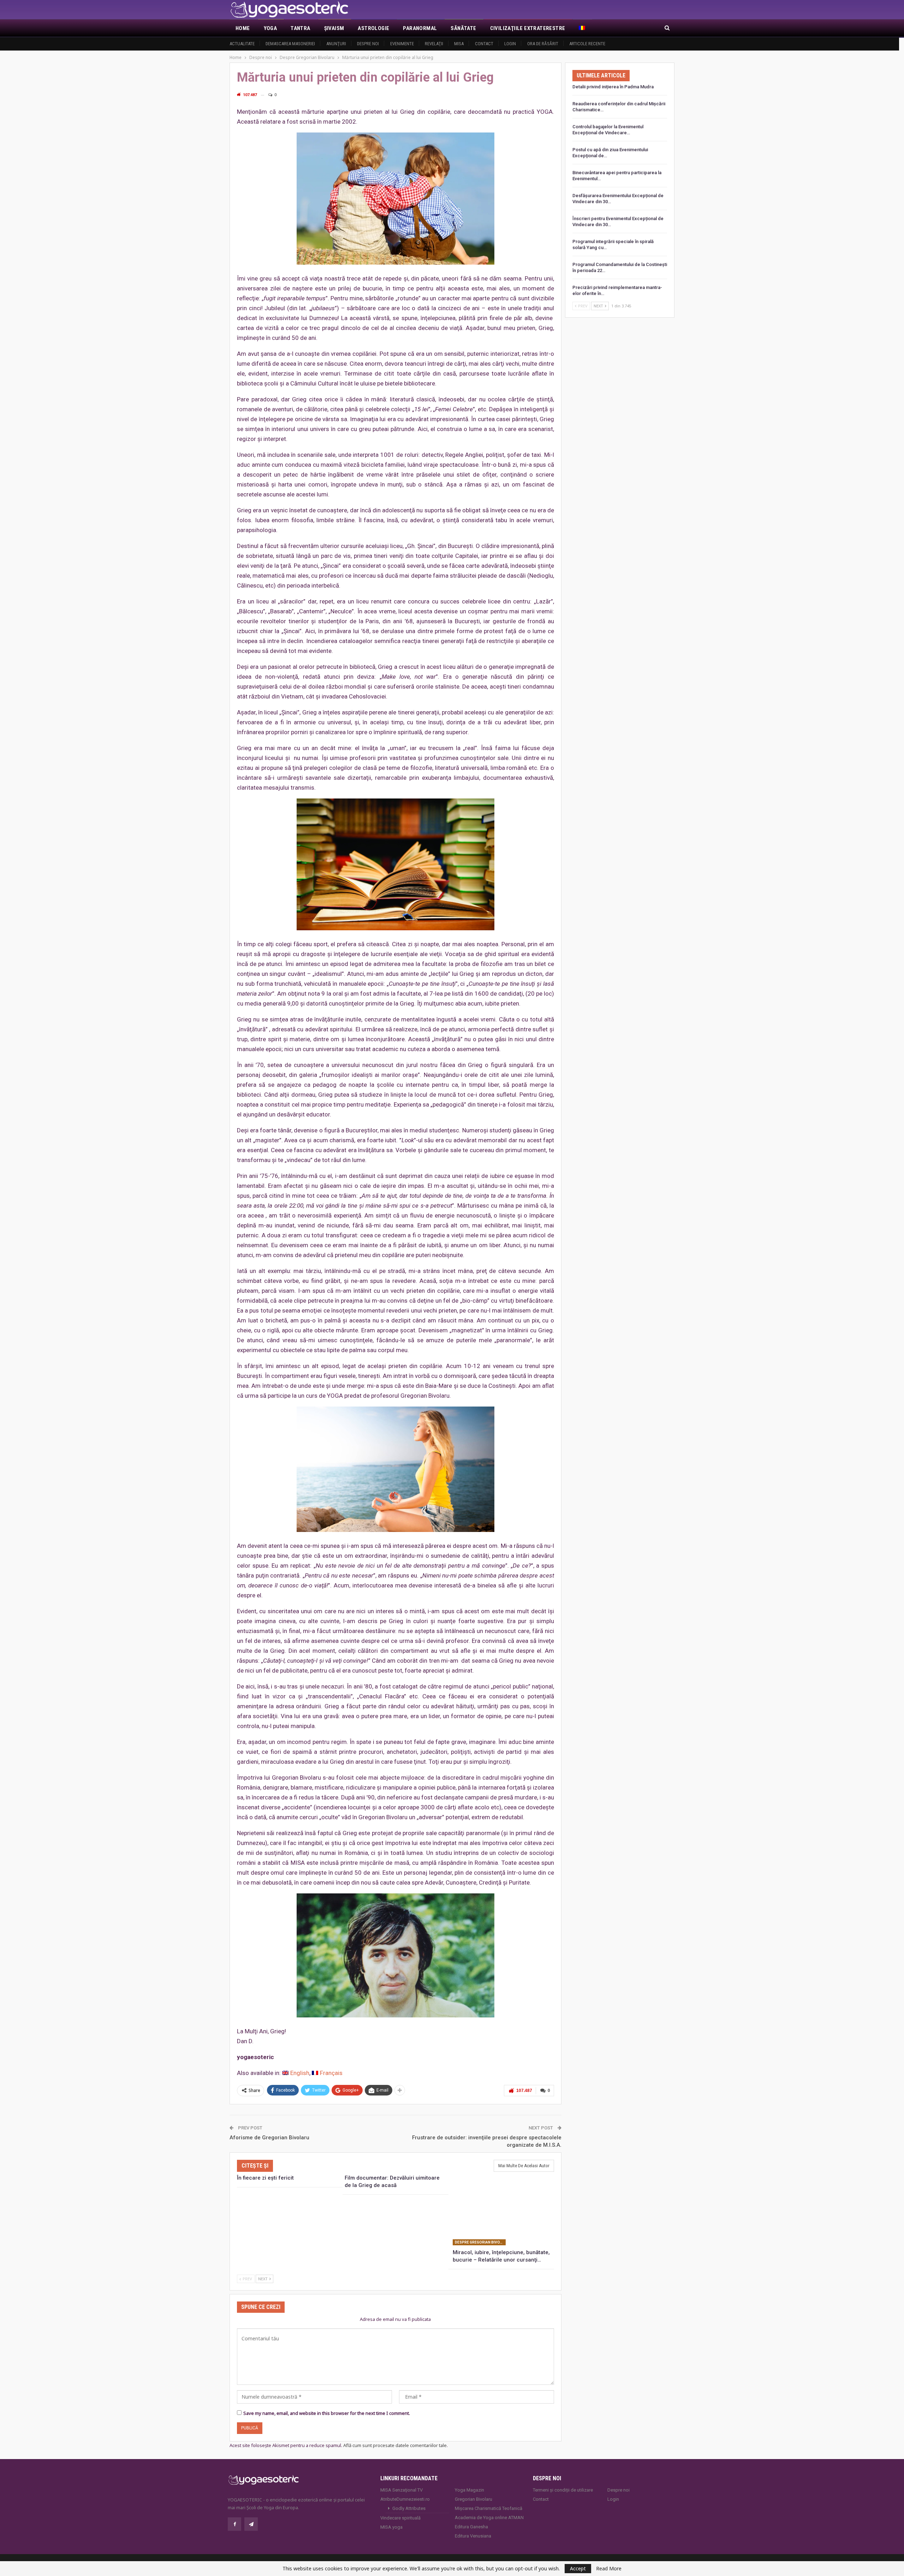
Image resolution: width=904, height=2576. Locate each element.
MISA (459, 44)
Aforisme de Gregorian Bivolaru (269, 2138)
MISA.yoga (391, 2527)
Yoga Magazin (469, 2490)
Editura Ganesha (471, 2527)
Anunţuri (336, 44)
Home (243, 28)
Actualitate (242, 44)
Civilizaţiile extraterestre (528, 28)
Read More (609, 2569)
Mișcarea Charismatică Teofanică (489, 2508)
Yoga (270, 28)
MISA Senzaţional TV (402, 2490)
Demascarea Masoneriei (290, 44)
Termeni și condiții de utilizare (563, 2490)
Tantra (300, 28)
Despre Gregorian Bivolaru (480, 2242)
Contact (484, 44)
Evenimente (402, 44)
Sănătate (463, 28)
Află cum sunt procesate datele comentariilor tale (395, 2445)
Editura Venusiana (473, 2536)
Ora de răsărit (543, 44)
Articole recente (587, 44)
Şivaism (334, 28)
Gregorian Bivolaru (474, 2499)
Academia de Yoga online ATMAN (489, 2518)
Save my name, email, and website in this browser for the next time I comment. (327, 2413)
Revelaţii (434, 44)
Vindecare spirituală (400, 2518)
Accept (578, 2568)
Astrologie (373, 28)
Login (510, 44)
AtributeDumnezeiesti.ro (405, 2499)
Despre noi (368, 44)
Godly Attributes (409, 2508)
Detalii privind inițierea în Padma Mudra (613, 87)
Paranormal (420, 28)
